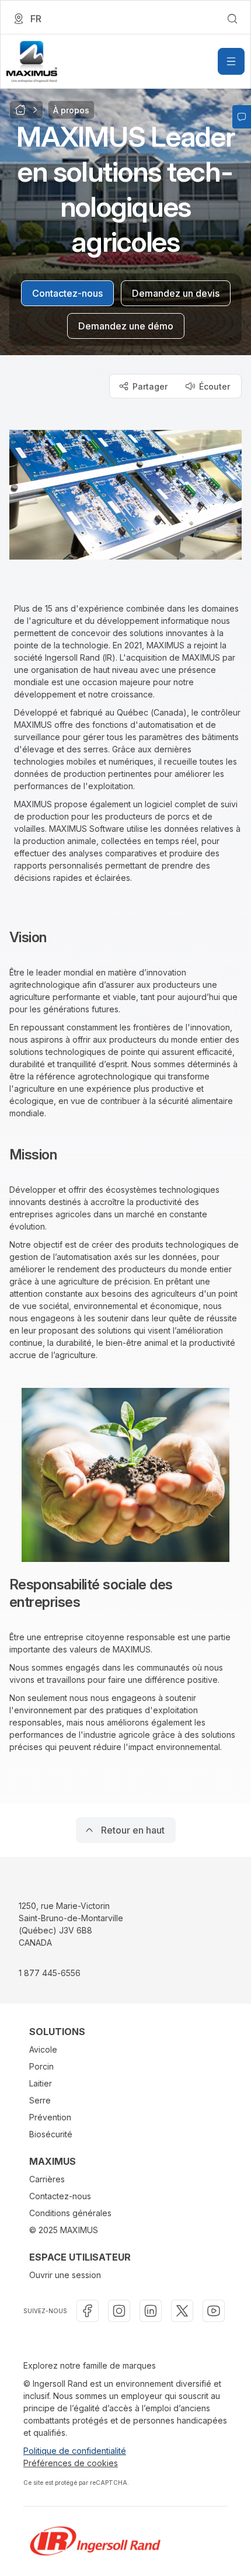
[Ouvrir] (231, 61)
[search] (232, 19)
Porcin (41, 2066)
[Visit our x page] (182, 2311)
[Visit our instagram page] (119, 2311)
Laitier (41, 2083)
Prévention (50, 2117)
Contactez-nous (60, 2196)
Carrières (47, 2179)
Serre (40, 2100)
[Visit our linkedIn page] (151, 2311)
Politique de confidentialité (75, 2451)
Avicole (43, 2049)
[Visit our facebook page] (88, 2311)
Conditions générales (70, 2213)
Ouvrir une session (65, 2275)
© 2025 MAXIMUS (64, 2230)
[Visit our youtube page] (214, 2311)
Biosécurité (51, 2134)
